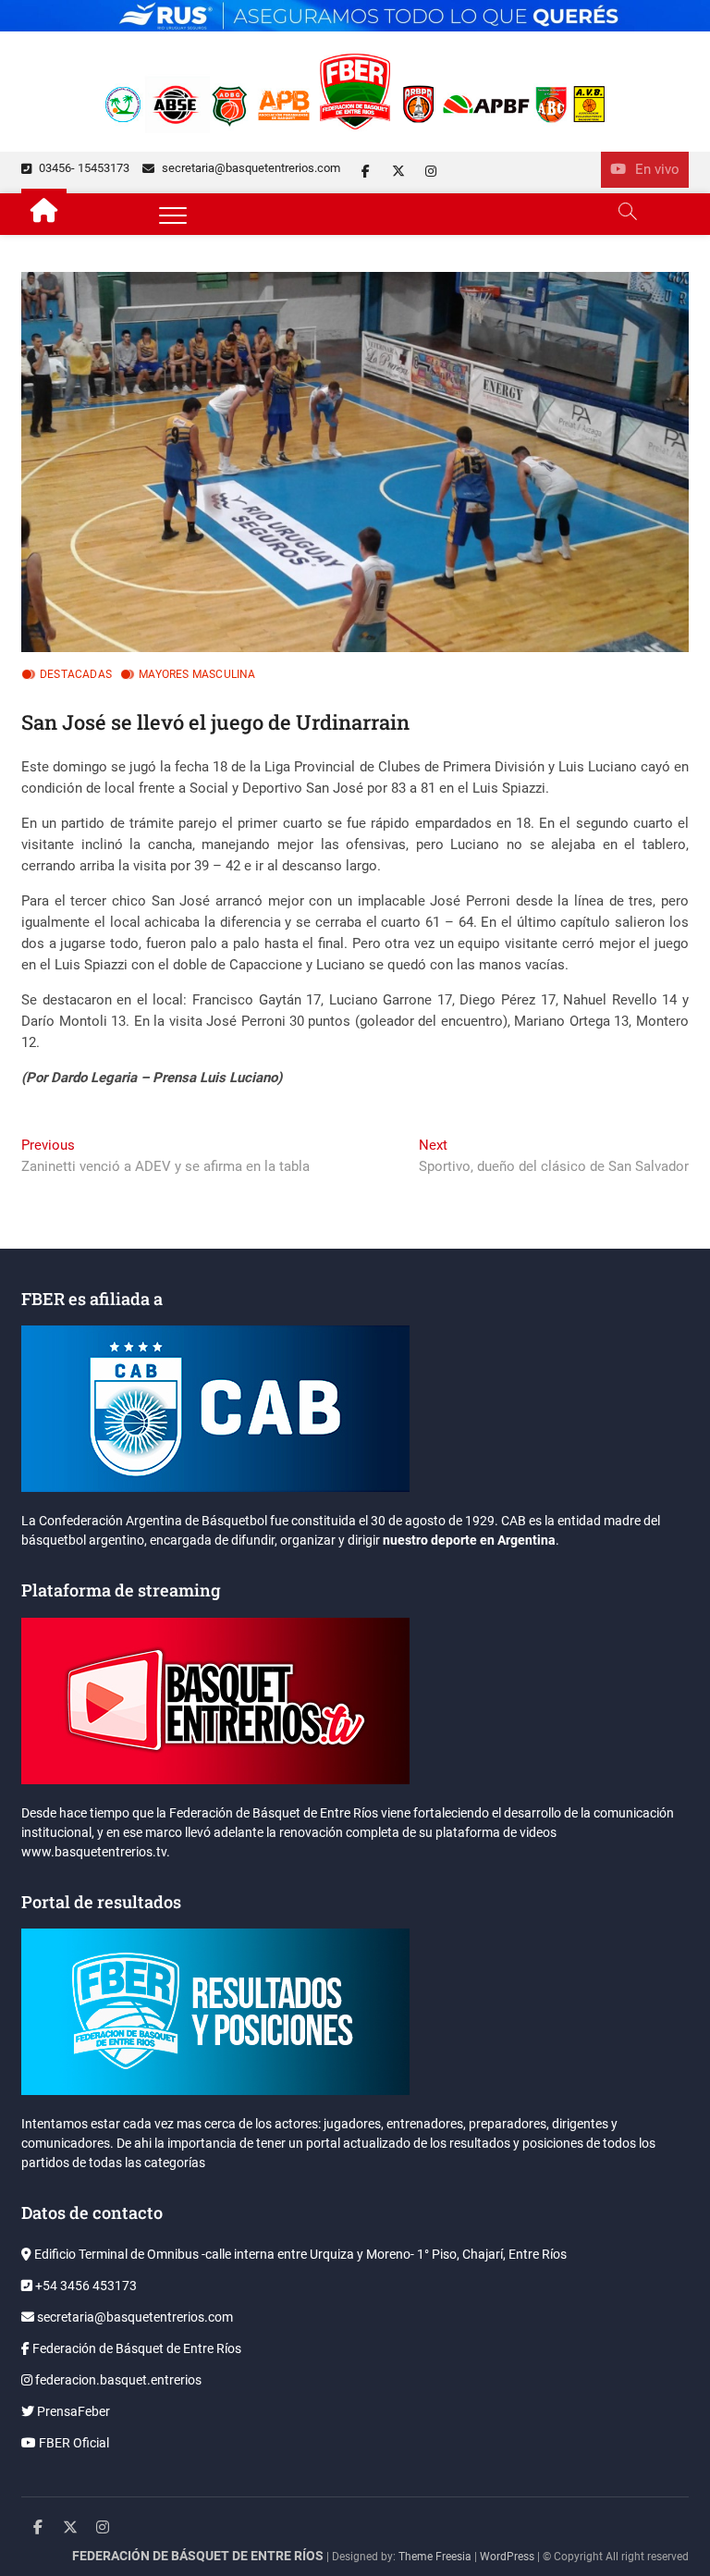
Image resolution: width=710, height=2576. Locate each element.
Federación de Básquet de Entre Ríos (135, 2348)
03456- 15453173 (83, 168)
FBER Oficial (73, 2443)
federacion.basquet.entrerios (117, 2380)
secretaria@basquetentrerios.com (250, 168)
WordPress (507, 2557)
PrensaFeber (72, 2411)
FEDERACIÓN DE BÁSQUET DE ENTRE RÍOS (198, 2556)
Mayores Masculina (197, 674)
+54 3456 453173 (85, 2286)
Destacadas (76, 674)
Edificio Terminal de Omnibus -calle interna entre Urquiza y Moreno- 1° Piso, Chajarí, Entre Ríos (299, 2254)
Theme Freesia (435, 2557)
